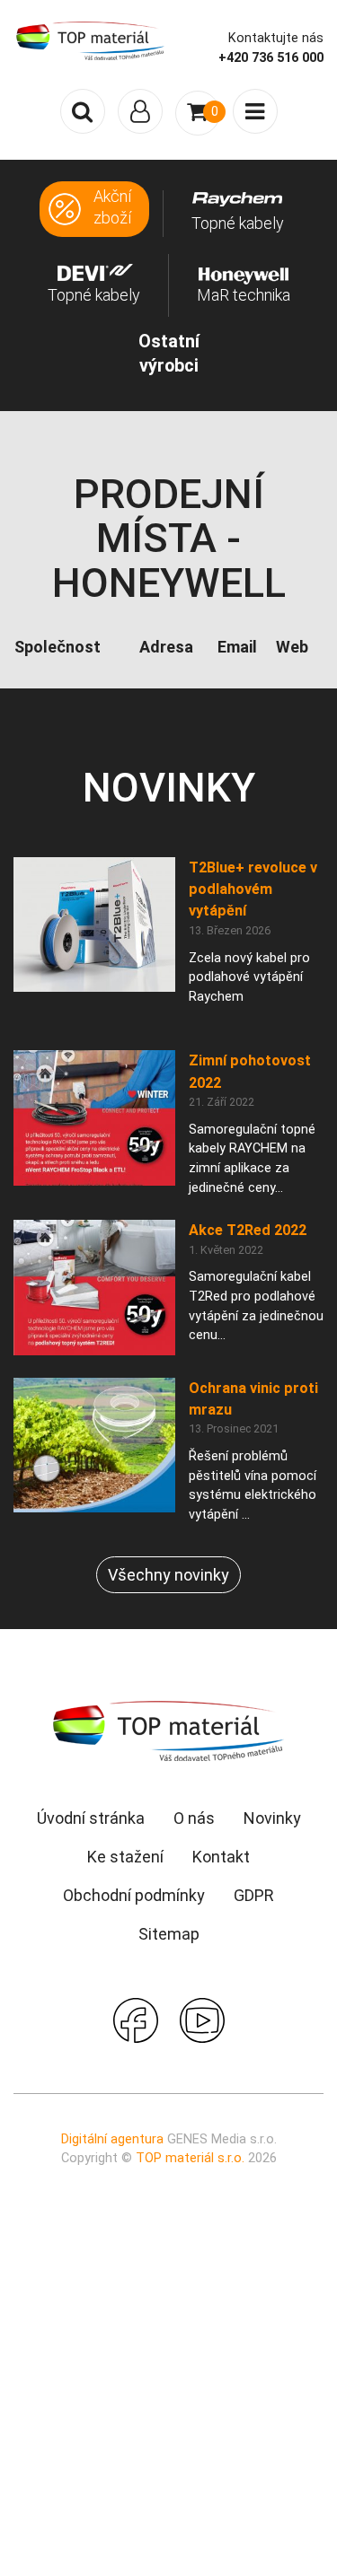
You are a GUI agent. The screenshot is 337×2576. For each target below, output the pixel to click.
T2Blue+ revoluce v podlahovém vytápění (253, 889)
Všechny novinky (168, 1575)
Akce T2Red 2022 (248, 1230)
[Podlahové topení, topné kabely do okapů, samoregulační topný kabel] (91, 39)
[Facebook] (136, 2018)
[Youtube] (202, 2018)
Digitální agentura (112, 2139)
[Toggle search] (83, 111)
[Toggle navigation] (140, 111)
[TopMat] (169, 1730)
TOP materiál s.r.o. (190, 2158)
